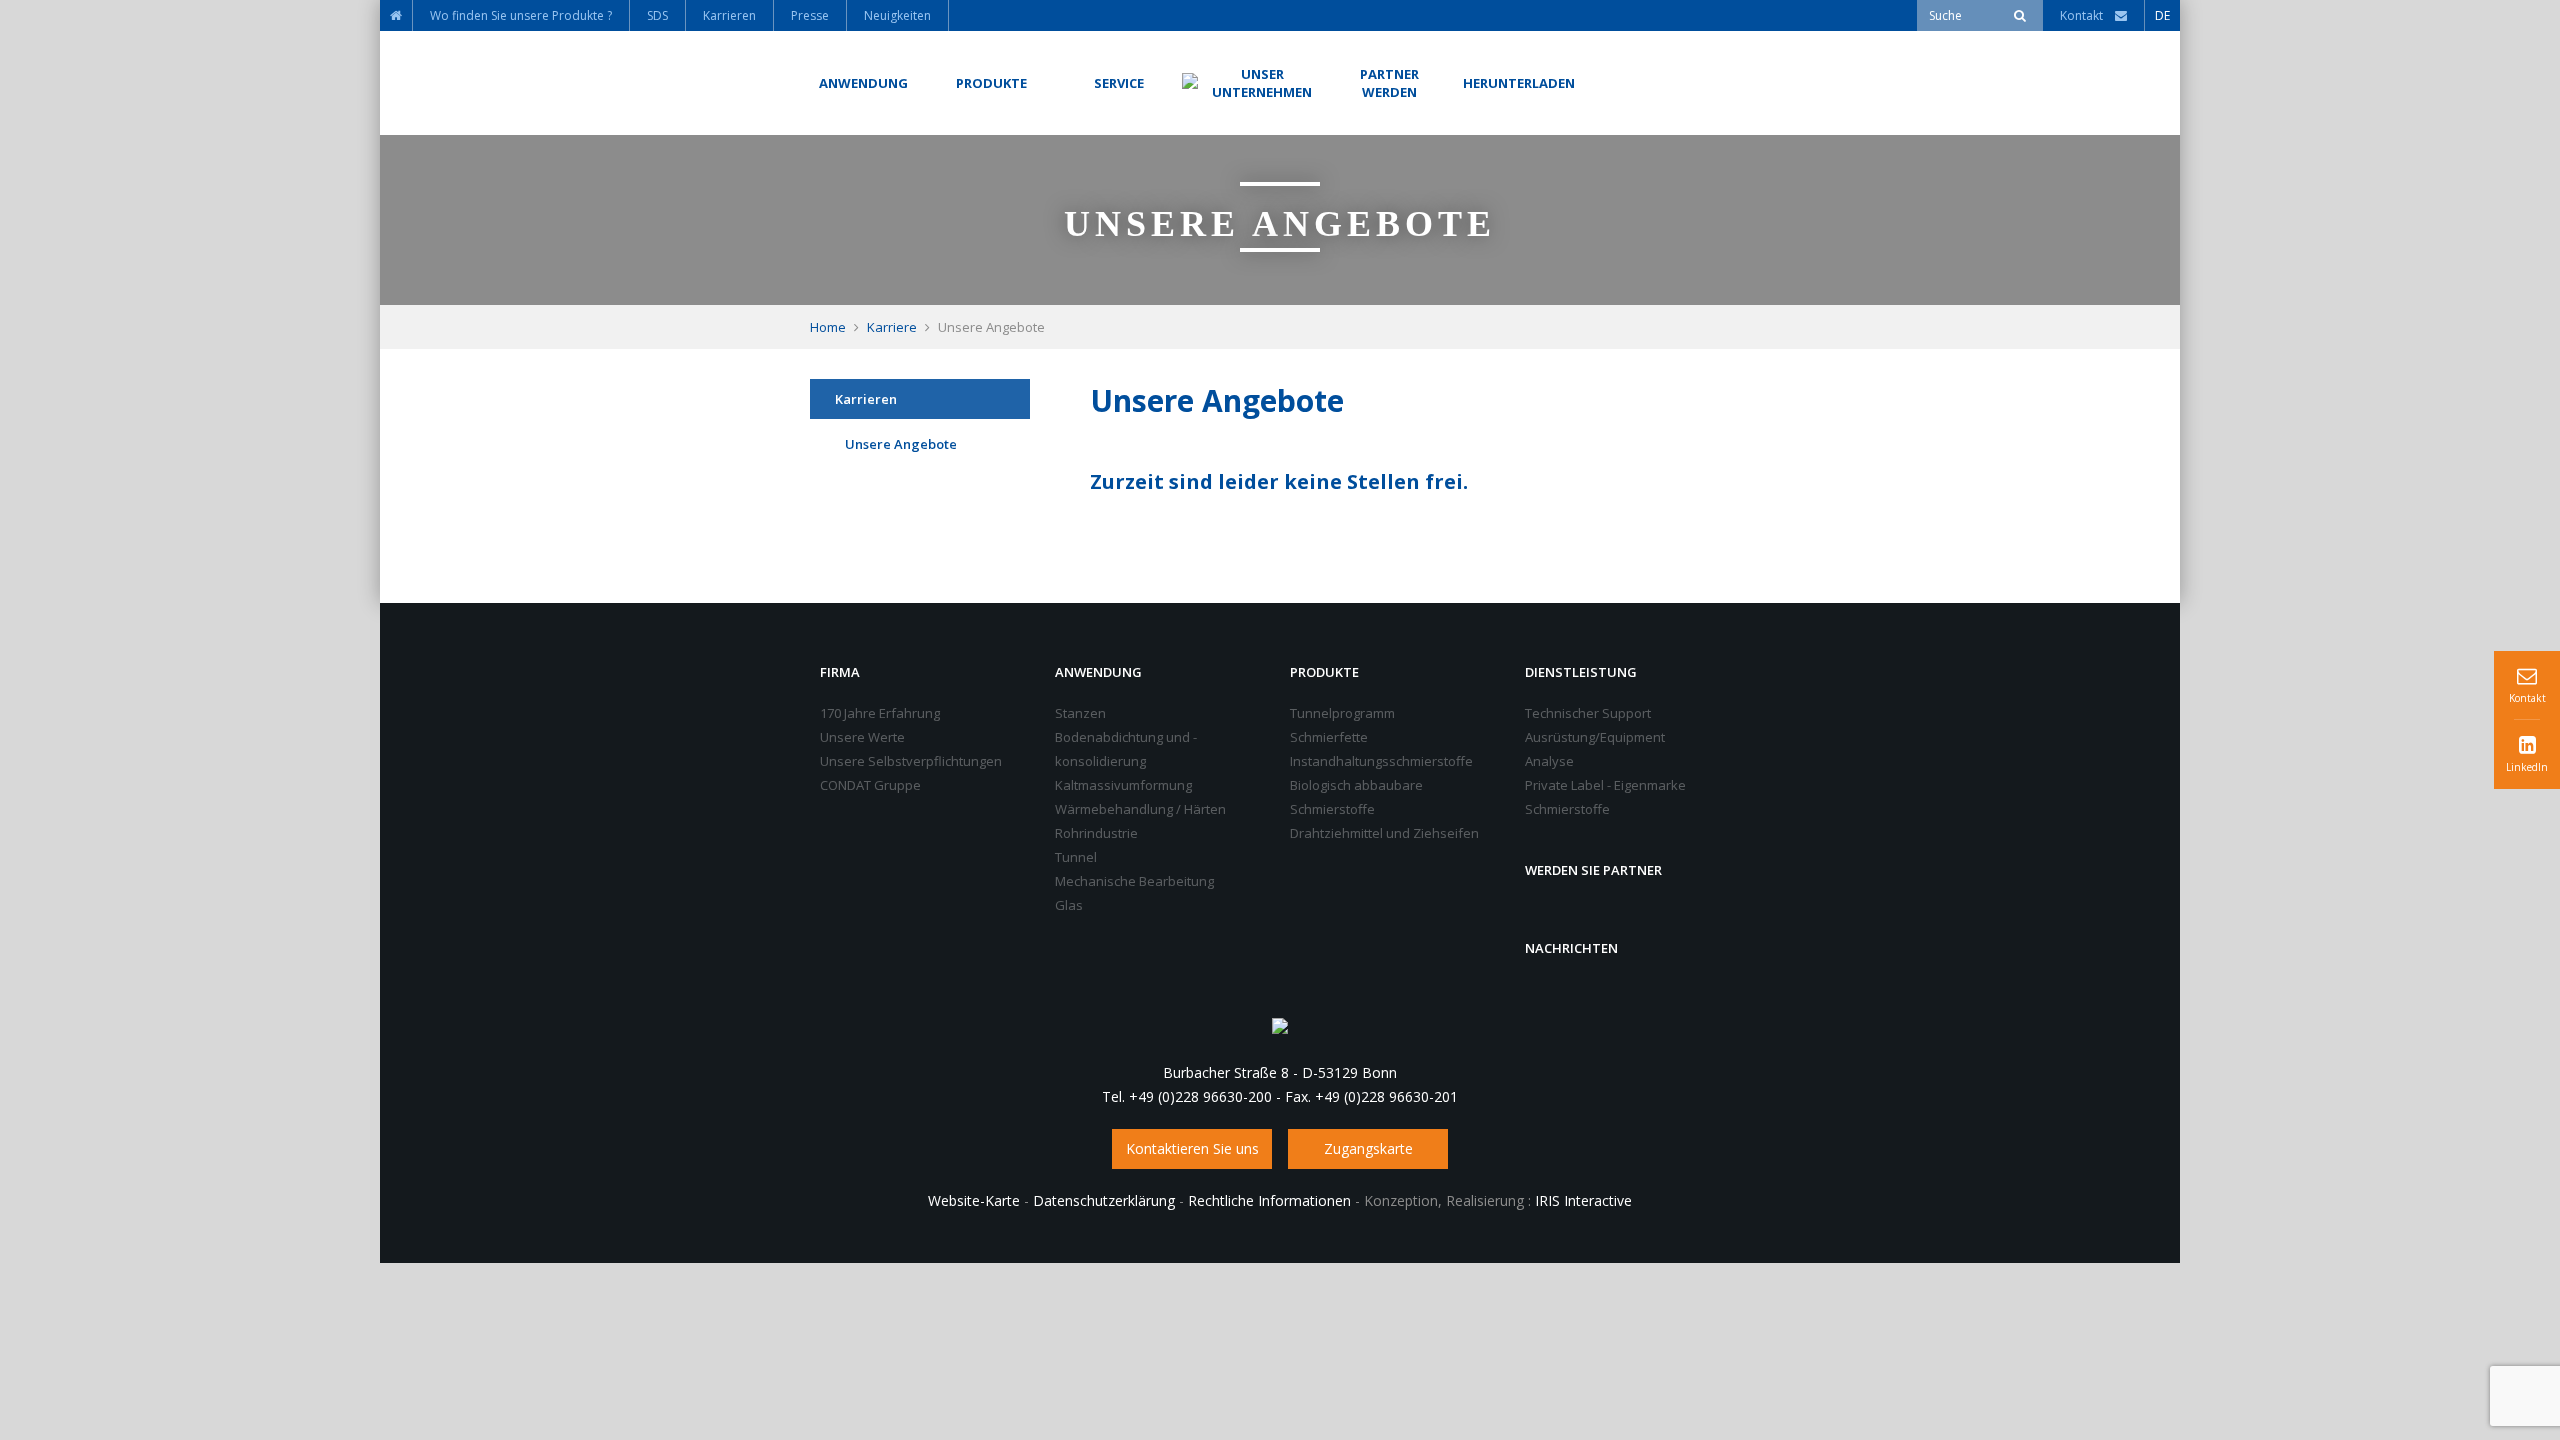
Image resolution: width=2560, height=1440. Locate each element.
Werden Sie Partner (1593, 870)
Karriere (892, 327)
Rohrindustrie (1096, 833)
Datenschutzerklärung (1104, 1200)
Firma (840, 672)
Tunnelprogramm (1342, 713)
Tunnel (1076, 857)
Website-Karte (974, 1200)
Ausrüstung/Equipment (1595, 737)
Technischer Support (1588, 713)
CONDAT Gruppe (870, 785)
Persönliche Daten (901, 546)
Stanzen (1080, 713)
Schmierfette (1329, 737)
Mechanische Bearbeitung (1134, 881)
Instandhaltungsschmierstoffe (1381, 761)
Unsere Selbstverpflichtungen (911, 761)
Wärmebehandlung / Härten (1140, 809)
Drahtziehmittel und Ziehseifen (1384, 833)
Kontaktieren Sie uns (1192, 1148)
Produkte (1324, 672)
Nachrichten (1571, 948)
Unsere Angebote (901, 444)
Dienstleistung (1581, 672)
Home (828, 327)
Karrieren (866, 399)
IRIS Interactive (1583, 1200)
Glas (1069, 905)
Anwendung (1098, 672)
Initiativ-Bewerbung (903, 495)
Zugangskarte (1368, 1148)
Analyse (1549, 761)
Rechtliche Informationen (1269, 1200)
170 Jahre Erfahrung (880, 713)
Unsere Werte (862, 737)
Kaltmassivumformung (1123, 785)
